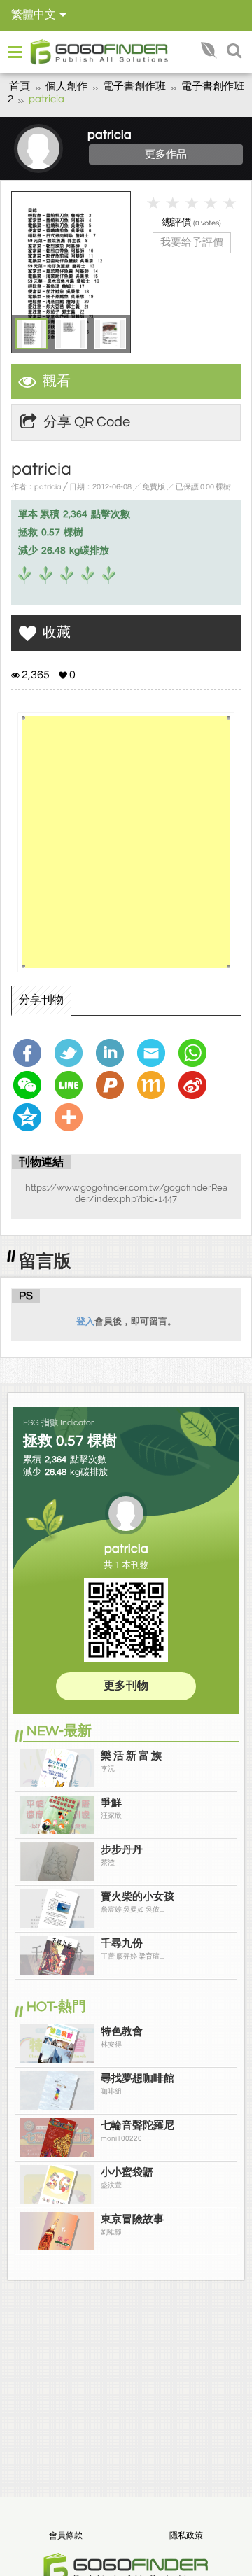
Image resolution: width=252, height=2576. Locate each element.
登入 (85, 1321)
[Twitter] (72, 1053)
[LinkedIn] (113, 1053)
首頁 (20, 86)
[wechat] (31, 1085)
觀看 (57, 381)
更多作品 (166, 154)
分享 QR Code (87, 422)
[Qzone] (31, 1117)
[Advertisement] (126, 842)
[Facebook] (31, 1053)
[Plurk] (113, 1085)
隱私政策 (186, 2536)
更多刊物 (126, 1686)
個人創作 (66, 86)
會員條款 (66, 2536)
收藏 (57, 633)
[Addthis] (72, 1117)
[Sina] (196, 1085)
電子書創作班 (134, 86)
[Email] (155, 1053)
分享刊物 (41, 1000)
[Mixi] (155, 1085)
